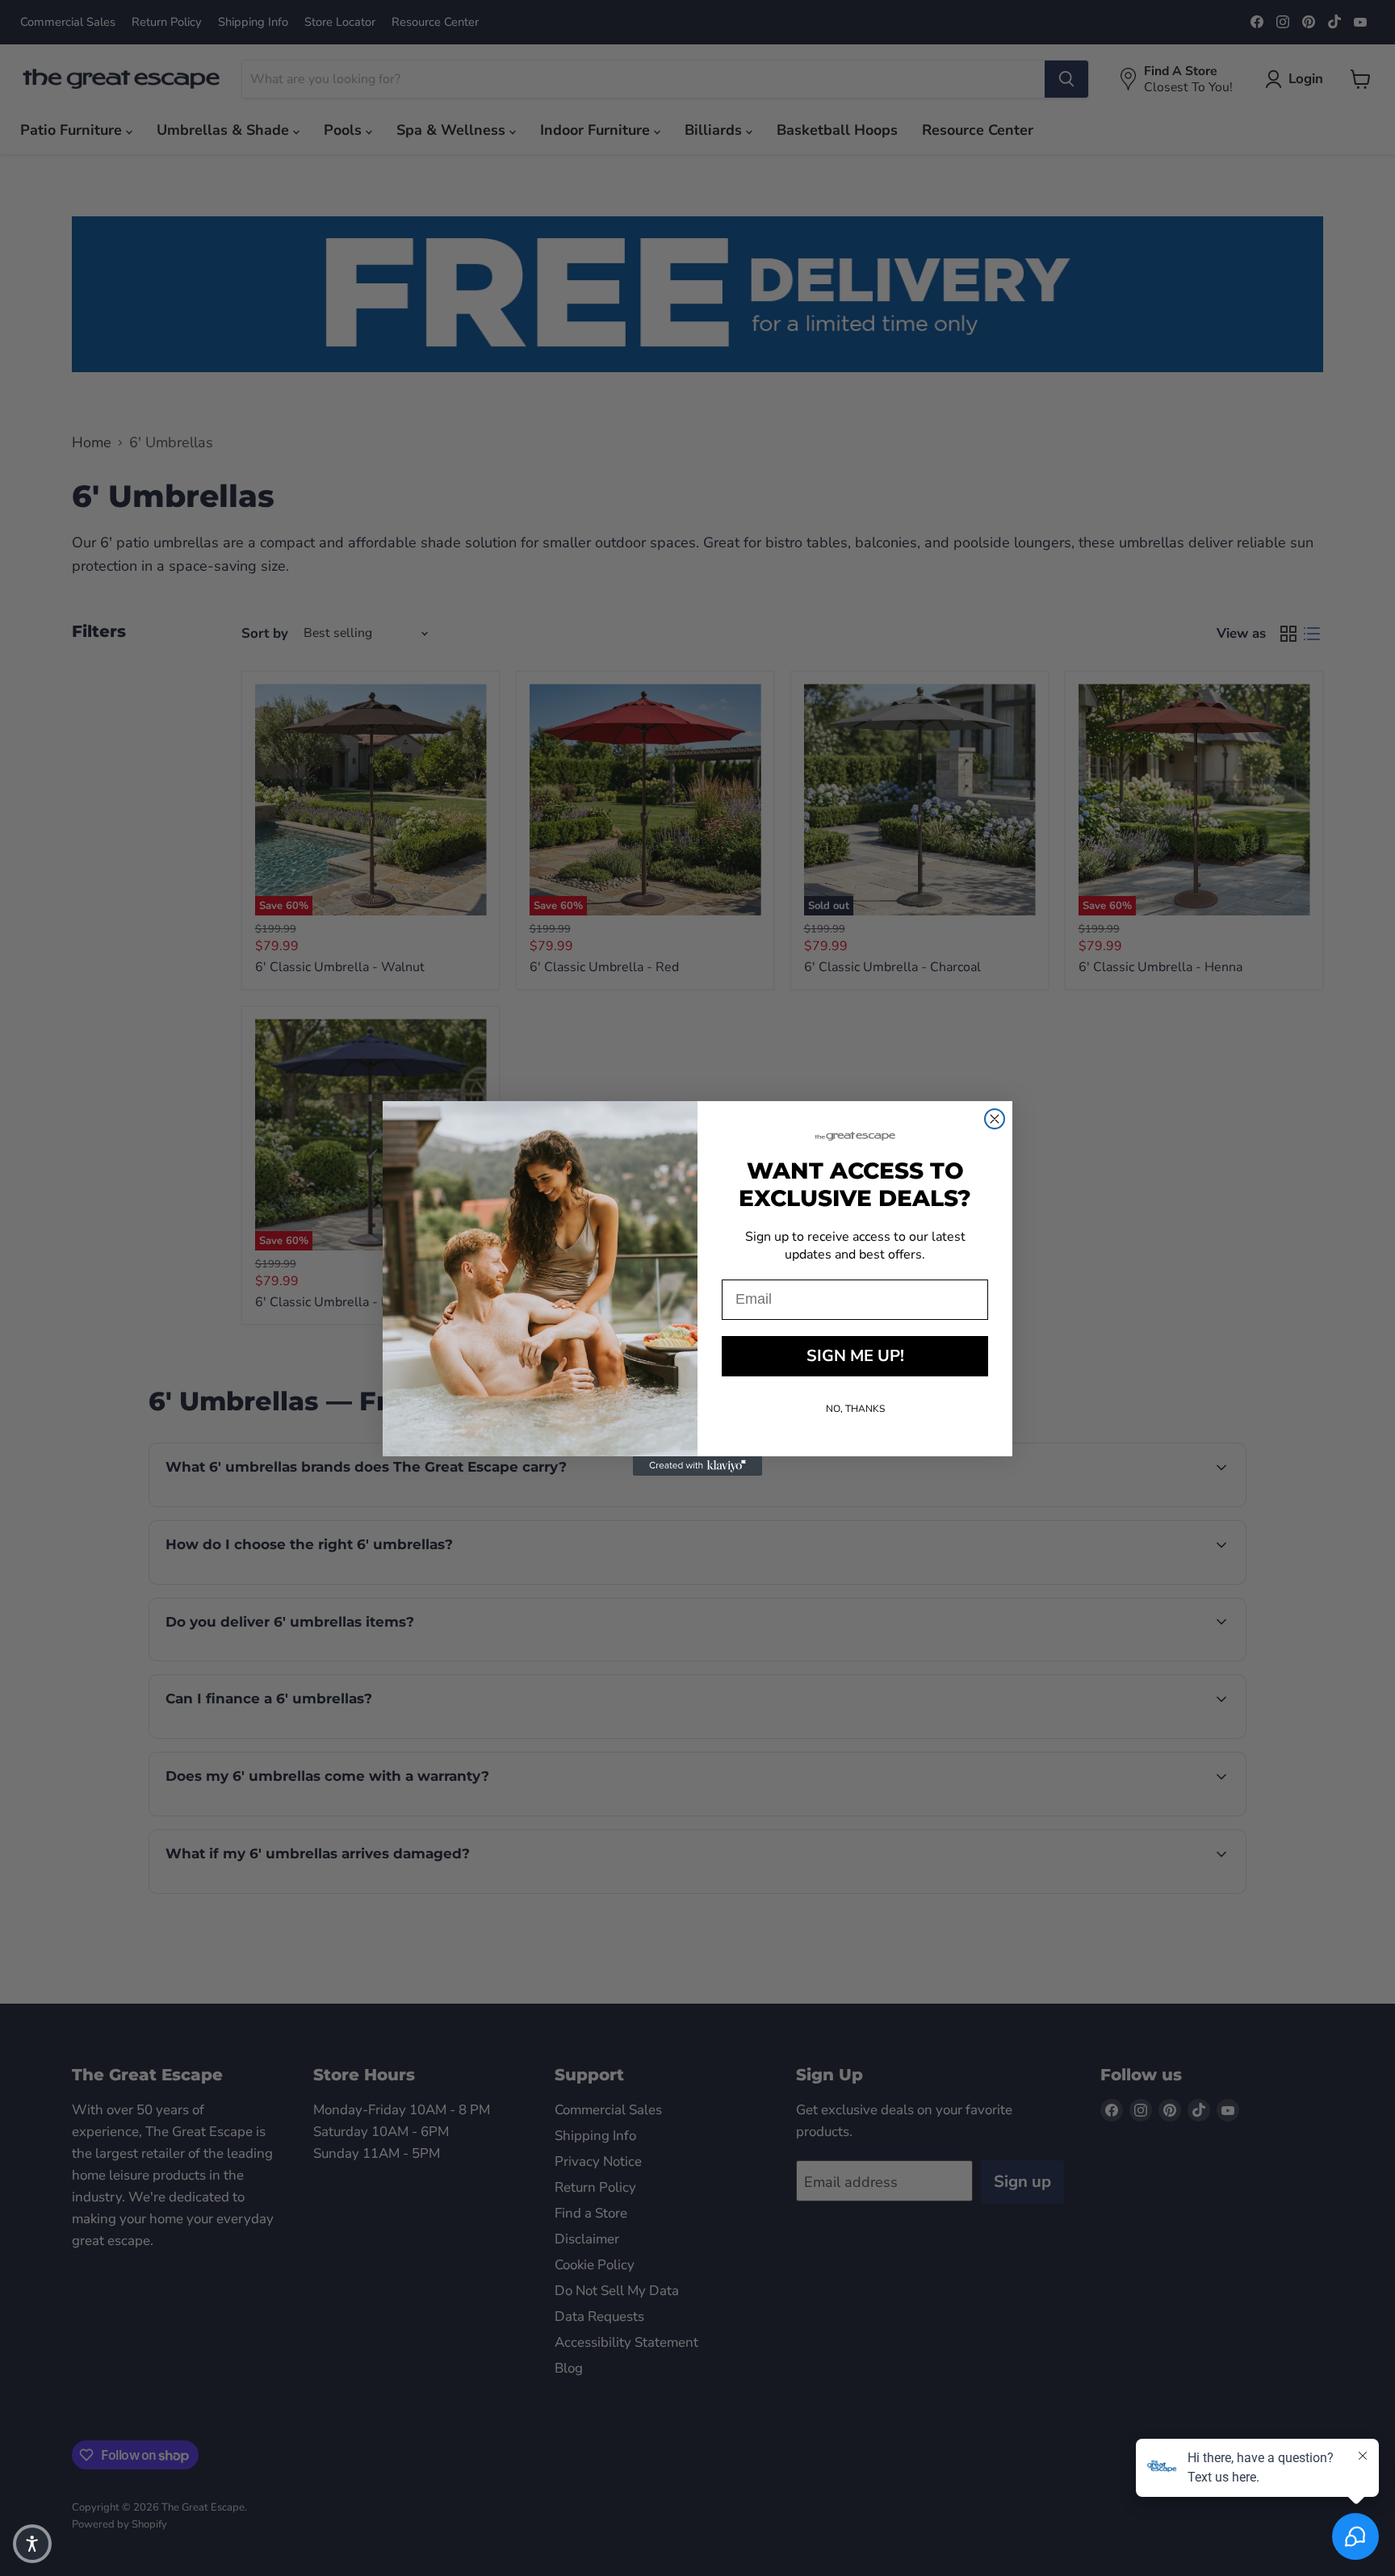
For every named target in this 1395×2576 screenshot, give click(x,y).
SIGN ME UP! (855, 1356)
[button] (32, 2544)
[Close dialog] (995, 1119)
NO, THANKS (855, 1409)
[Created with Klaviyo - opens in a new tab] (697, 1466)
